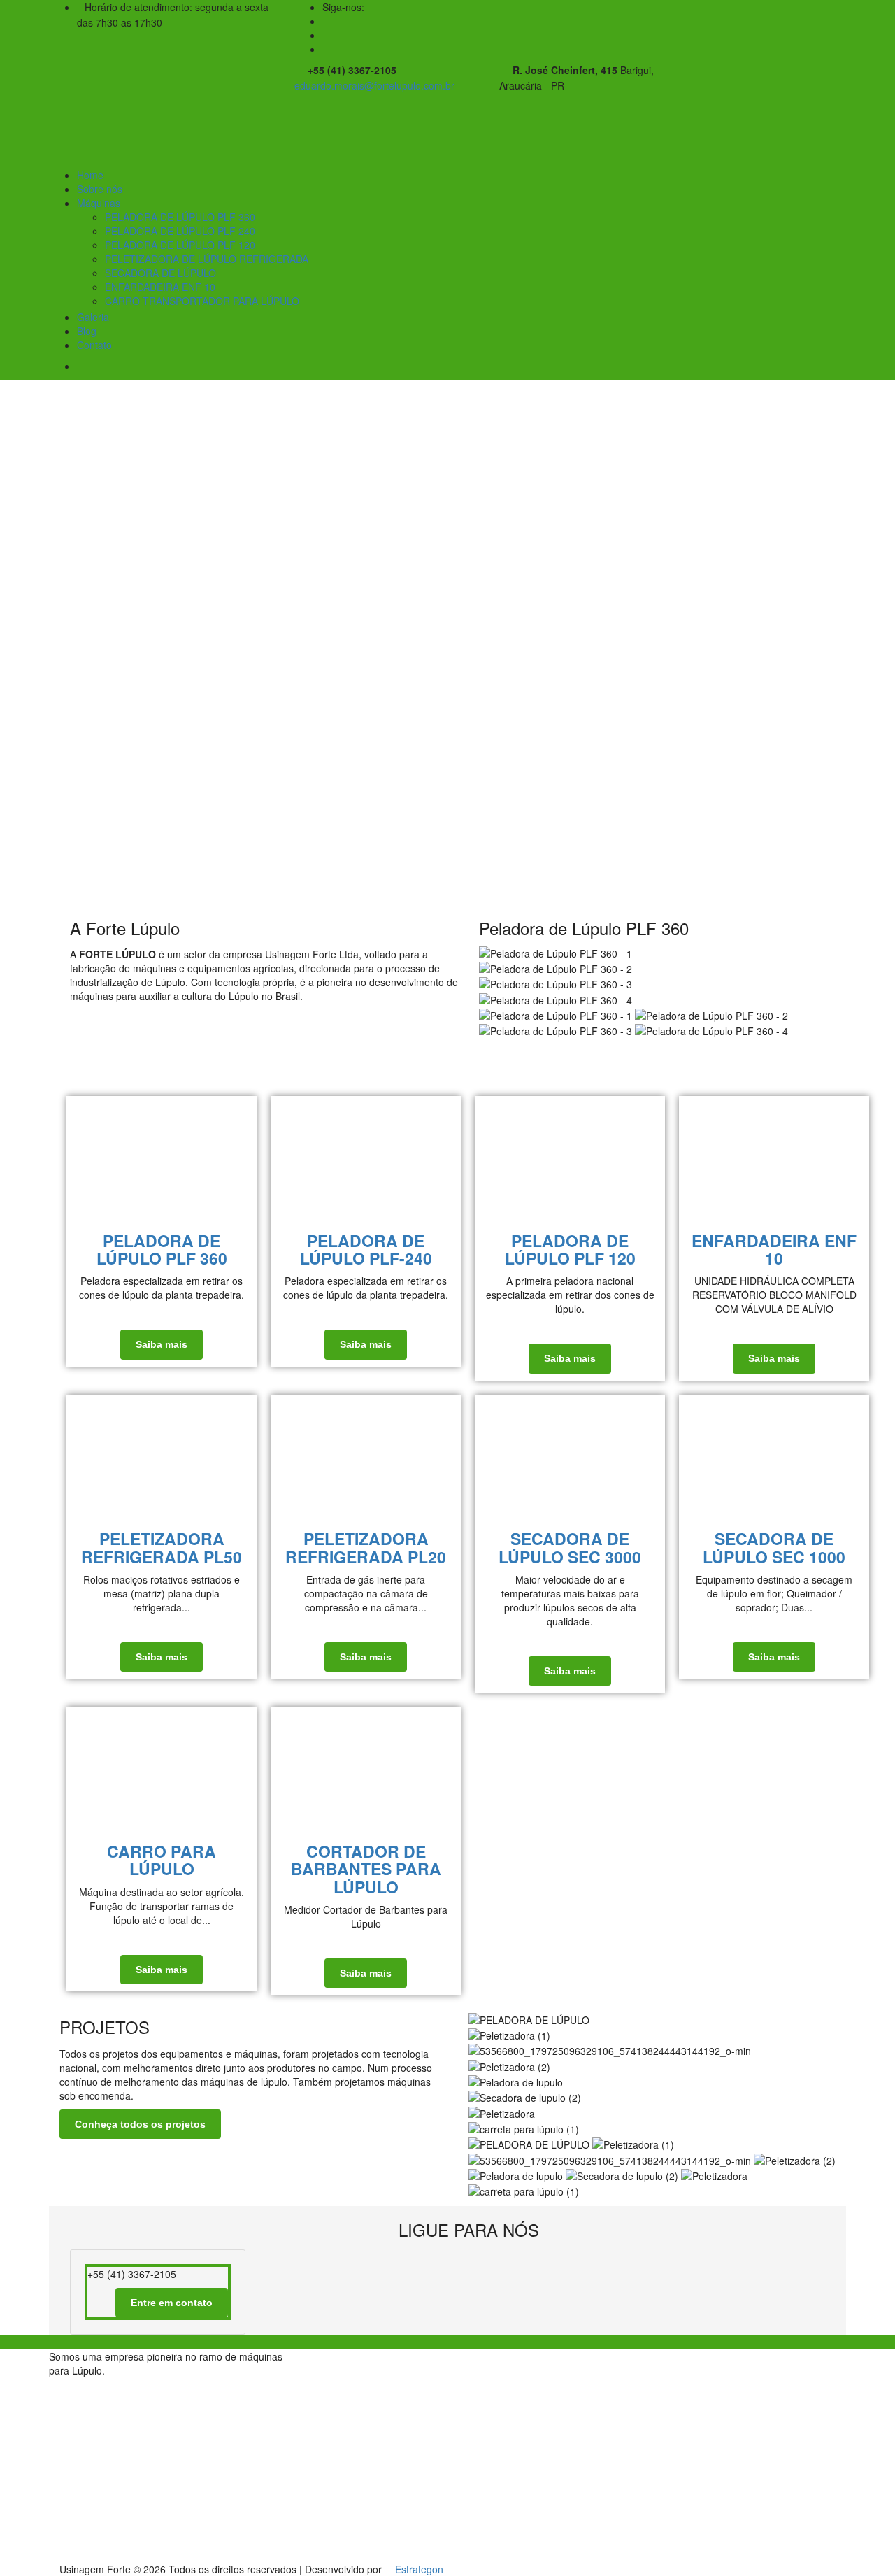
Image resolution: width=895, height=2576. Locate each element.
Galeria (93, 317)
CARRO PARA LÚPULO (162, 1860)
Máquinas (99, 203)
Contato (94, 345)
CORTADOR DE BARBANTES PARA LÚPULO (366, 1869)
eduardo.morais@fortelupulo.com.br (374, 85)
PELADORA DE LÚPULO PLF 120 (180, 245)
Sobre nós (100, 189)
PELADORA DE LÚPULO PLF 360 (180, 217)
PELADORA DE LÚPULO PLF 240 (180, 231)
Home (90, 175)
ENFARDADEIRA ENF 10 (160, 287)
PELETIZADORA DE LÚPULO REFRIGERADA (207, 259)
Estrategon (419, 2569)
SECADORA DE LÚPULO (160, 273)
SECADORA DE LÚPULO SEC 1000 (774, 1547)
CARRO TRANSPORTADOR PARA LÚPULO (202, 301)
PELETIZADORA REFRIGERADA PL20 (366, 1547)
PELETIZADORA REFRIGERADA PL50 (162, 1547)
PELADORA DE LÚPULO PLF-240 (366, 1249)
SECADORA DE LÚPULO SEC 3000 (570, 1547)
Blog (87, 331)
